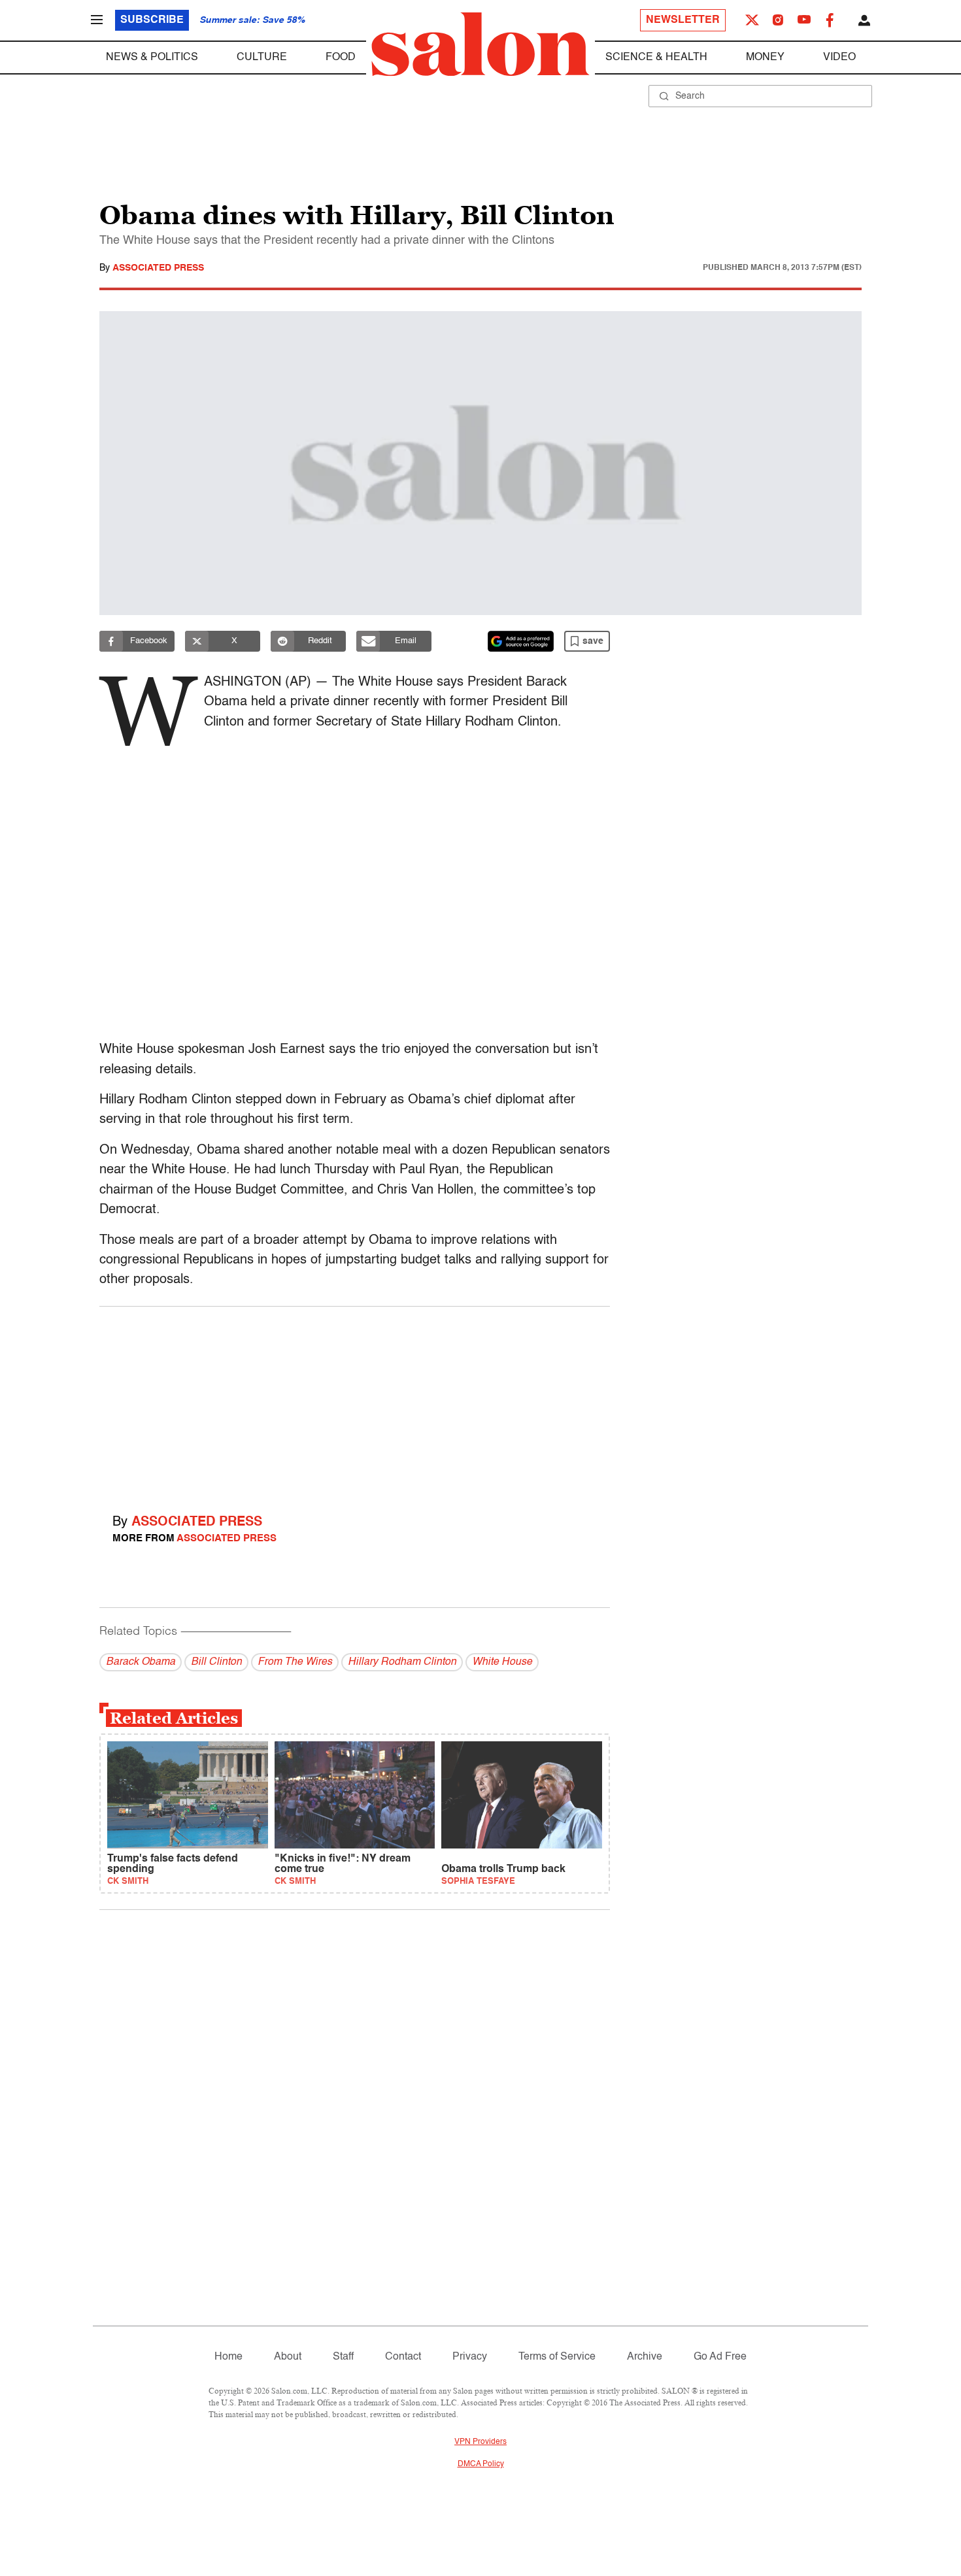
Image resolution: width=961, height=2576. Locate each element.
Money (765, 58)
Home (228, 2357)
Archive (645, 2357)
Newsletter (683, 20)
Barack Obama (141, 1662)
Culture (262, 58)
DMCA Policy (481, 2464)
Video (839, 58)
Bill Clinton (216, 1662)
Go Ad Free (720, 2357)
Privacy (470, 2357)
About (288, 2357)
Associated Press (158, 268)
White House (502, 1662)
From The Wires (295, 1662)
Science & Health (656, 58)
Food (341, 58)
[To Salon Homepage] (480, 44)
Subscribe (152, 20)
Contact (403, 2357)
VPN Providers (480, 2442)
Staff (343, 2357)
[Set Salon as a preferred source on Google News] (521, 641)
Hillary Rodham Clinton (402, 1662)
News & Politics (152, 58)
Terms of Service (557, 2357)
